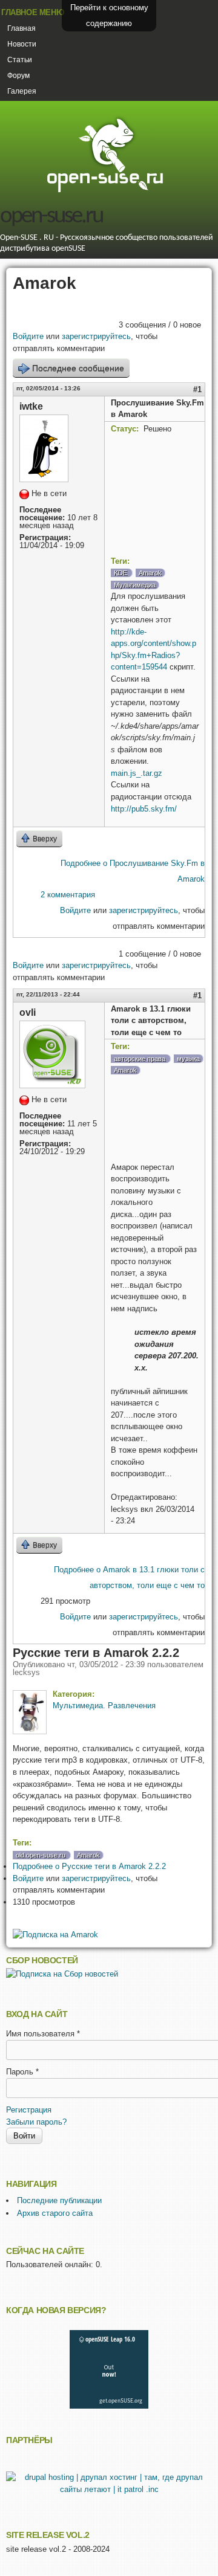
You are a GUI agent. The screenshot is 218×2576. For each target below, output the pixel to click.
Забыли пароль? (36, 2122)
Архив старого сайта (55, 2213)
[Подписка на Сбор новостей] (62, 1974)
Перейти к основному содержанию (109, 15)
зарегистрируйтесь (96, 336)
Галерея (22, 91)
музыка (188, 1059)
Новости (22, 44)
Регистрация (29, 2110)
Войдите (28, 336)
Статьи (20, 60)
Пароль (22, 2072)
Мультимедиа (135, 585)
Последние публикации (59, 2200)
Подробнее (89, 1866)
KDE (121, 573)
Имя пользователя (43, 2034)
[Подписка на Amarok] (55, 1935)
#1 (197, 389)
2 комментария (68, 895)
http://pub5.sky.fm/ (144, 809)
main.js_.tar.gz (137, 773)
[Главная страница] (105, 191)
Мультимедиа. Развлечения (104, 1706)
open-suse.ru (51, 217)
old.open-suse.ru (41, 1855)
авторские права (140, 1059)
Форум (18, 76)
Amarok (150, 573)
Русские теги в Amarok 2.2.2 (96, 1653)
